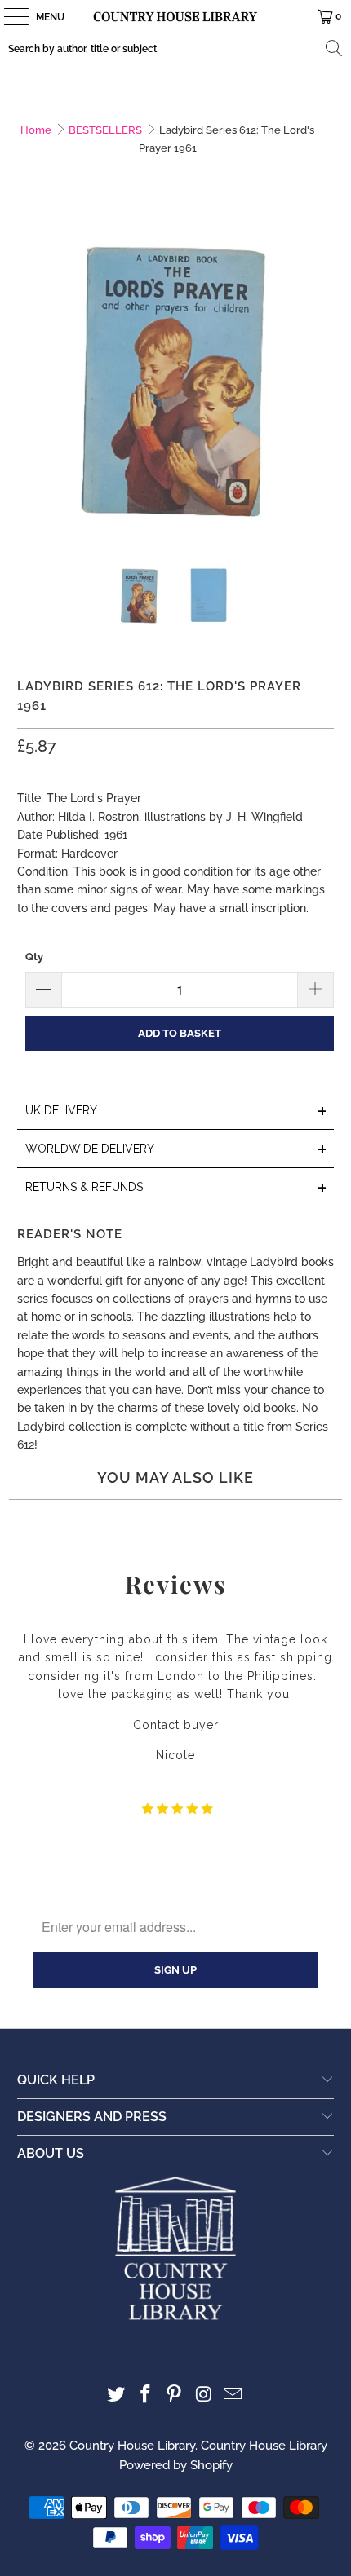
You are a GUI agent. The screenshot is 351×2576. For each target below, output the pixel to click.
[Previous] (29, 382)
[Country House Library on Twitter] (117, 2395)
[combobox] (175, 49)
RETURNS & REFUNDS (177, 1188)
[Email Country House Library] (233, 2395)
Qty (34, 957)
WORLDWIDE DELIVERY (177, 1150)
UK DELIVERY (177, 1112)
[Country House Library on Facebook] (145, 2395)
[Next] (322, 382)
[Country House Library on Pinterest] (175, 2395)
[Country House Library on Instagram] (204, 2395)
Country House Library (132, 2446)
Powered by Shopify (176, 2465)
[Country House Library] (176, 16)
